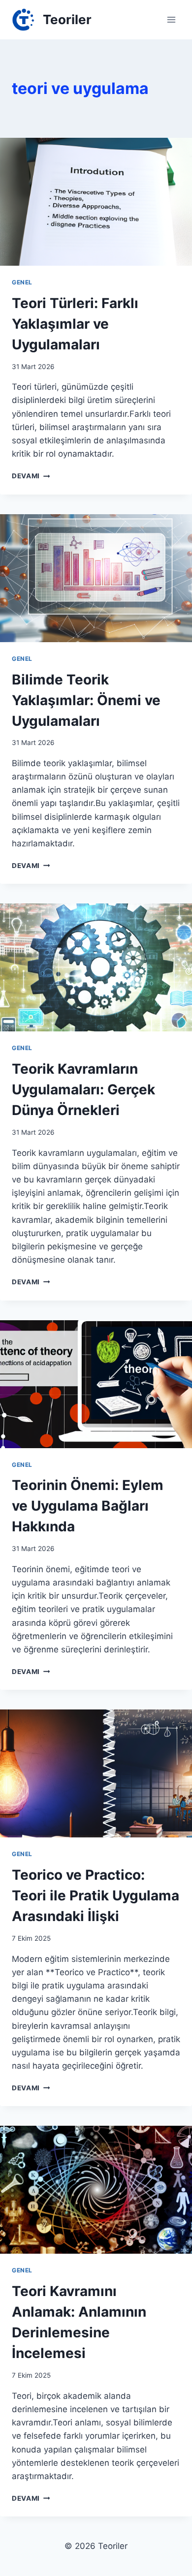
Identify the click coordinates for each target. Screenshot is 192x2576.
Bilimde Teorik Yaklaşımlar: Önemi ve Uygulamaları (86, 700)
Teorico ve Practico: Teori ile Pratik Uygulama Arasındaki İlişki (96, 1895)
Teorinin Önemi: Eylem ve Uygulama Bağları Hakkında (88, 1506)
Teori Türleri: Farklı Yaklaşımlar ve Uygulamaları (75, 324)
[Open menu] (171, 19)
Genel (22, 282)
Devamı (31, 476)
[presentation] (96, 202)
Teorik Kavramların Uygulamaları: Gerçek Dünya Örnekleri (83, 1089)
